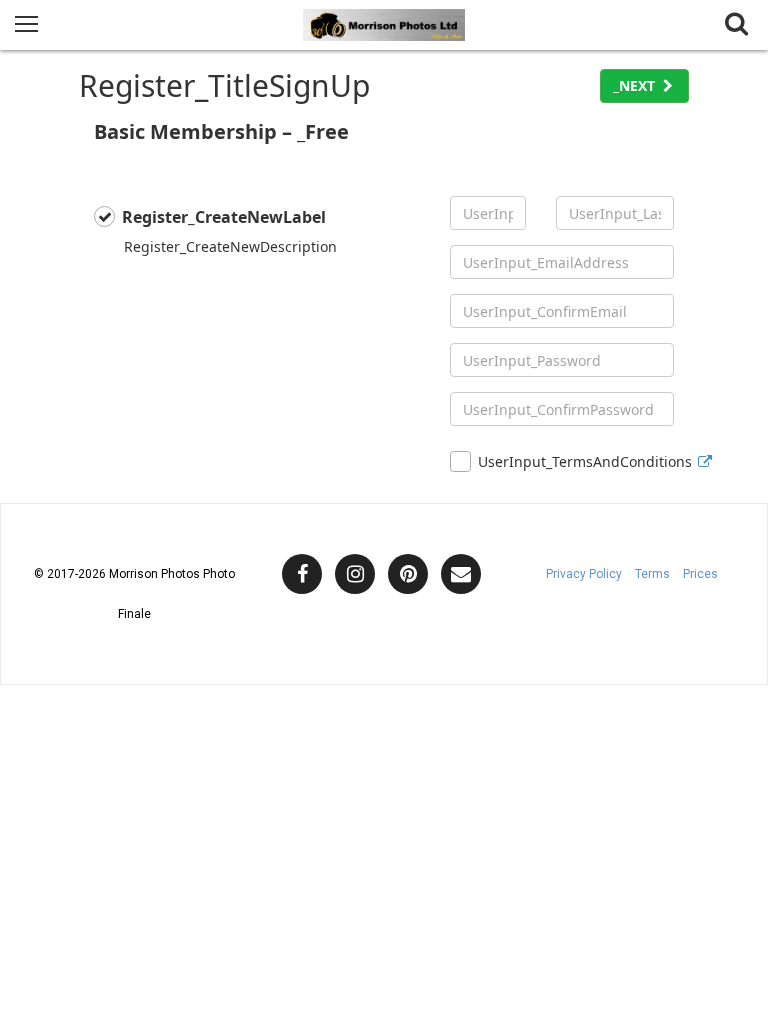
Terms (652, 574)
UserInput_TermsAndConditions (576, 461)
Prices (700, 574)
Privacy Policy (584, 574)
